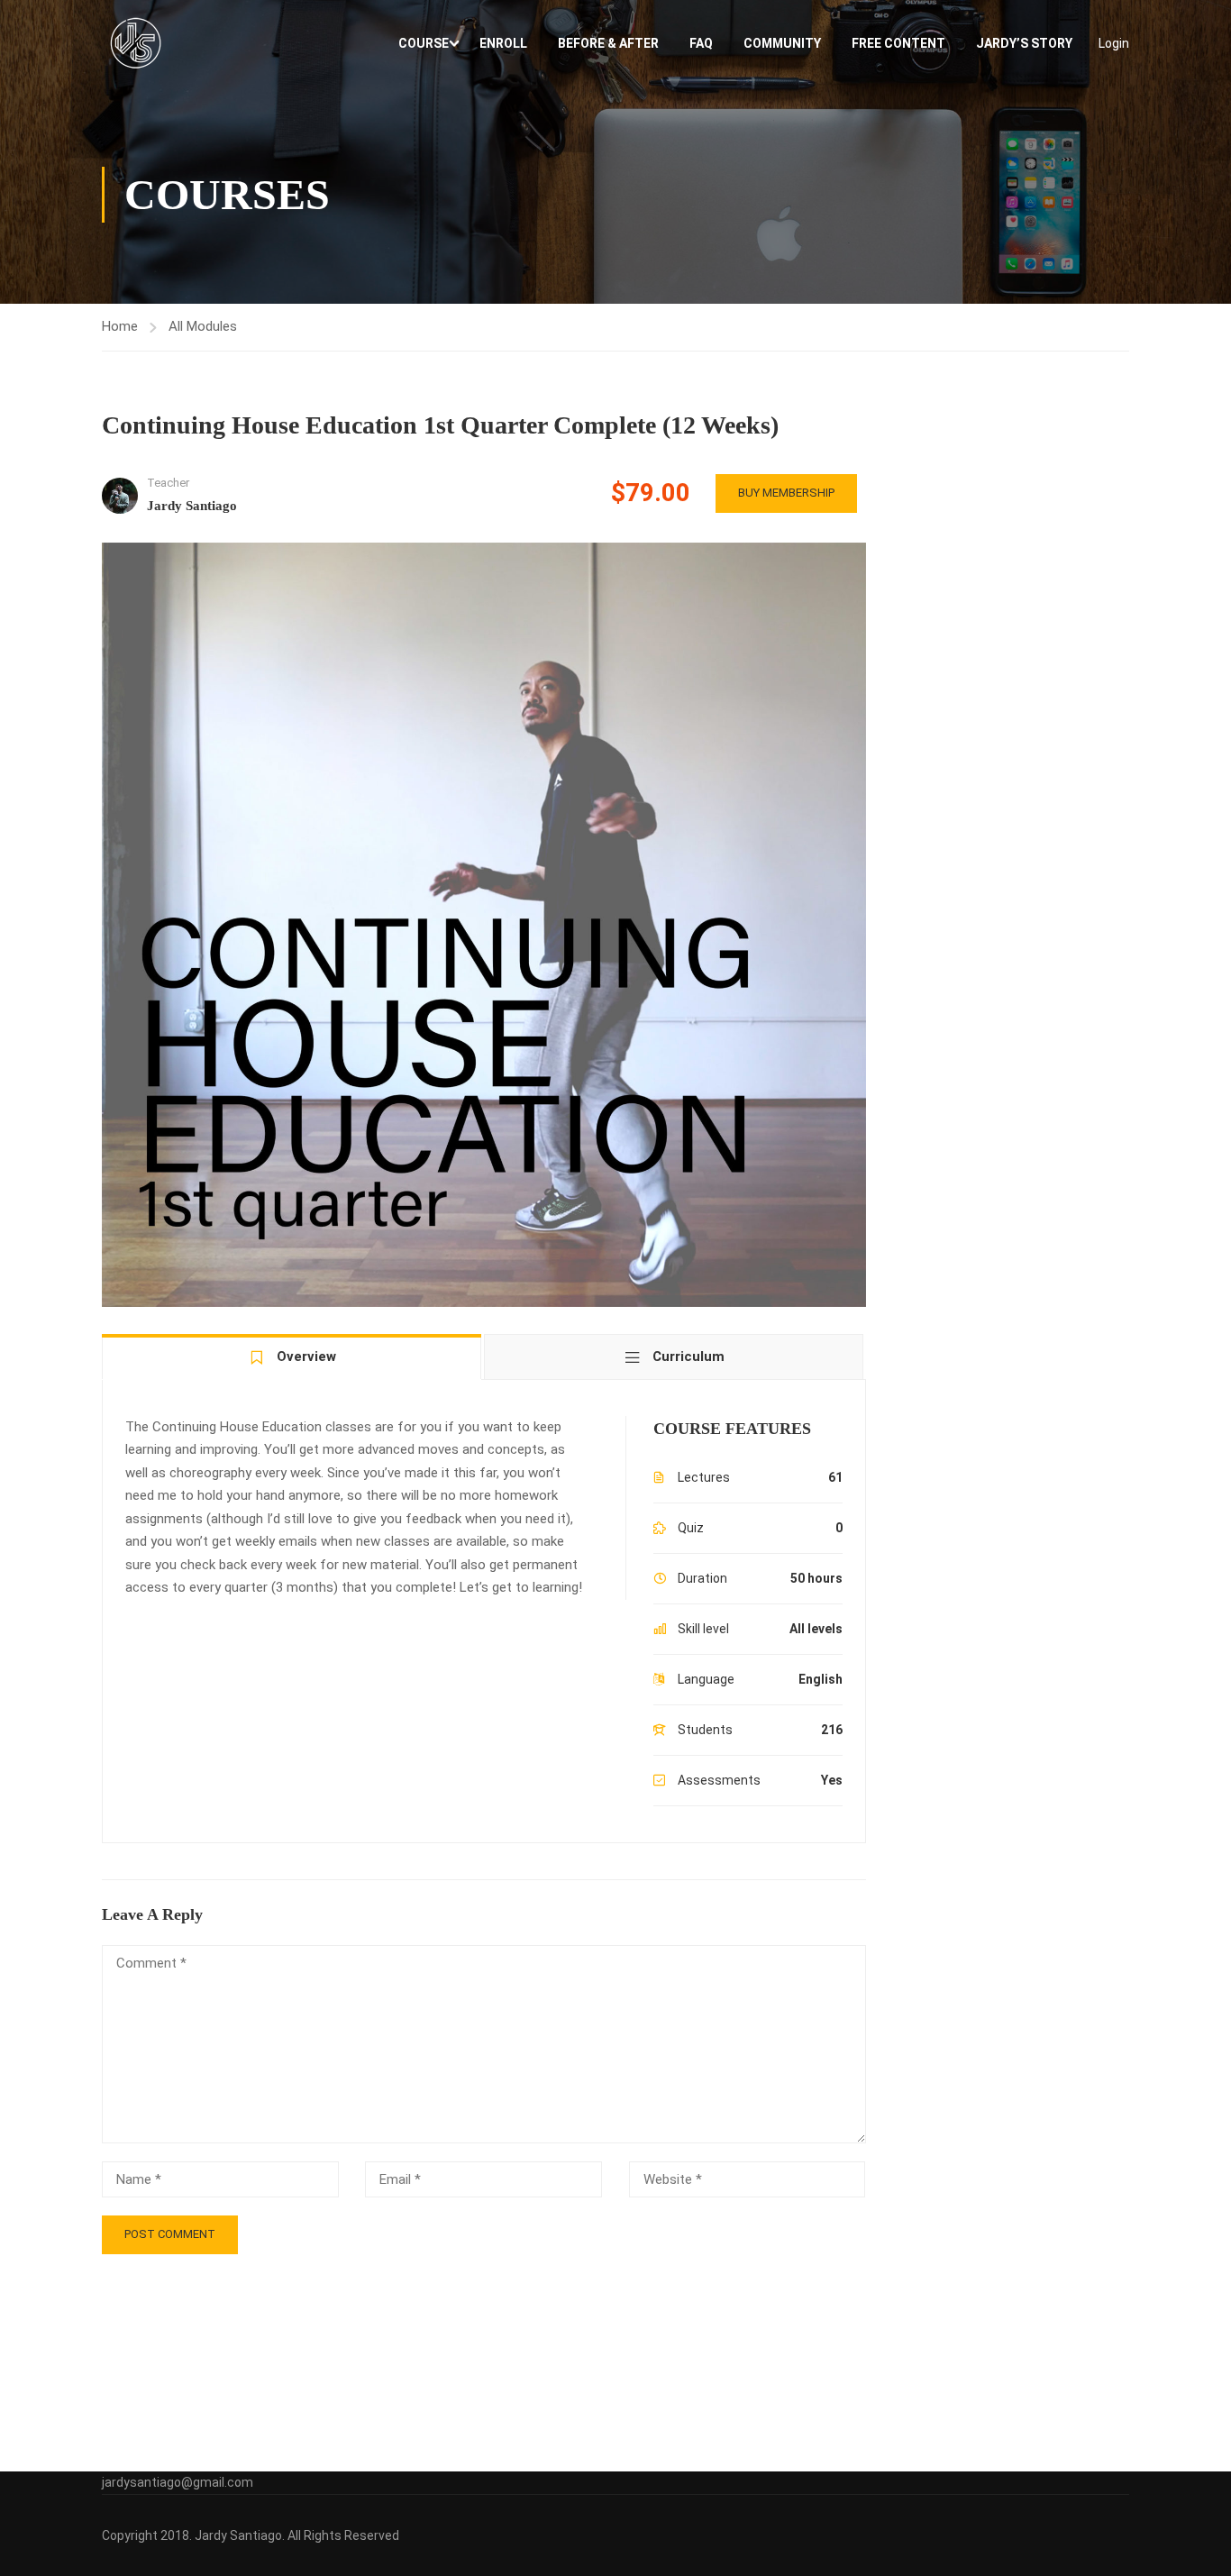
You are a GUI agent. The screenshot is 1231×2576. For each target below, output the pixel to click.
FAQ (701, 43)
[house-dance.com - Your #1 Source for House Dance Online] (136, 43)
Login (1114, 43)
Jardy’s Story (1024, 43)
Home (120, 326)
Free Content (898, 43)
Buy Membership (786, 493)
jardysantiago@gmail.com (178, 2482)
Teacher (168, 483)
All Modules (203, 326)
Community (782, 43)
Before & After (608, 43)
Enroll (503, 43)
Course (424, 43)
